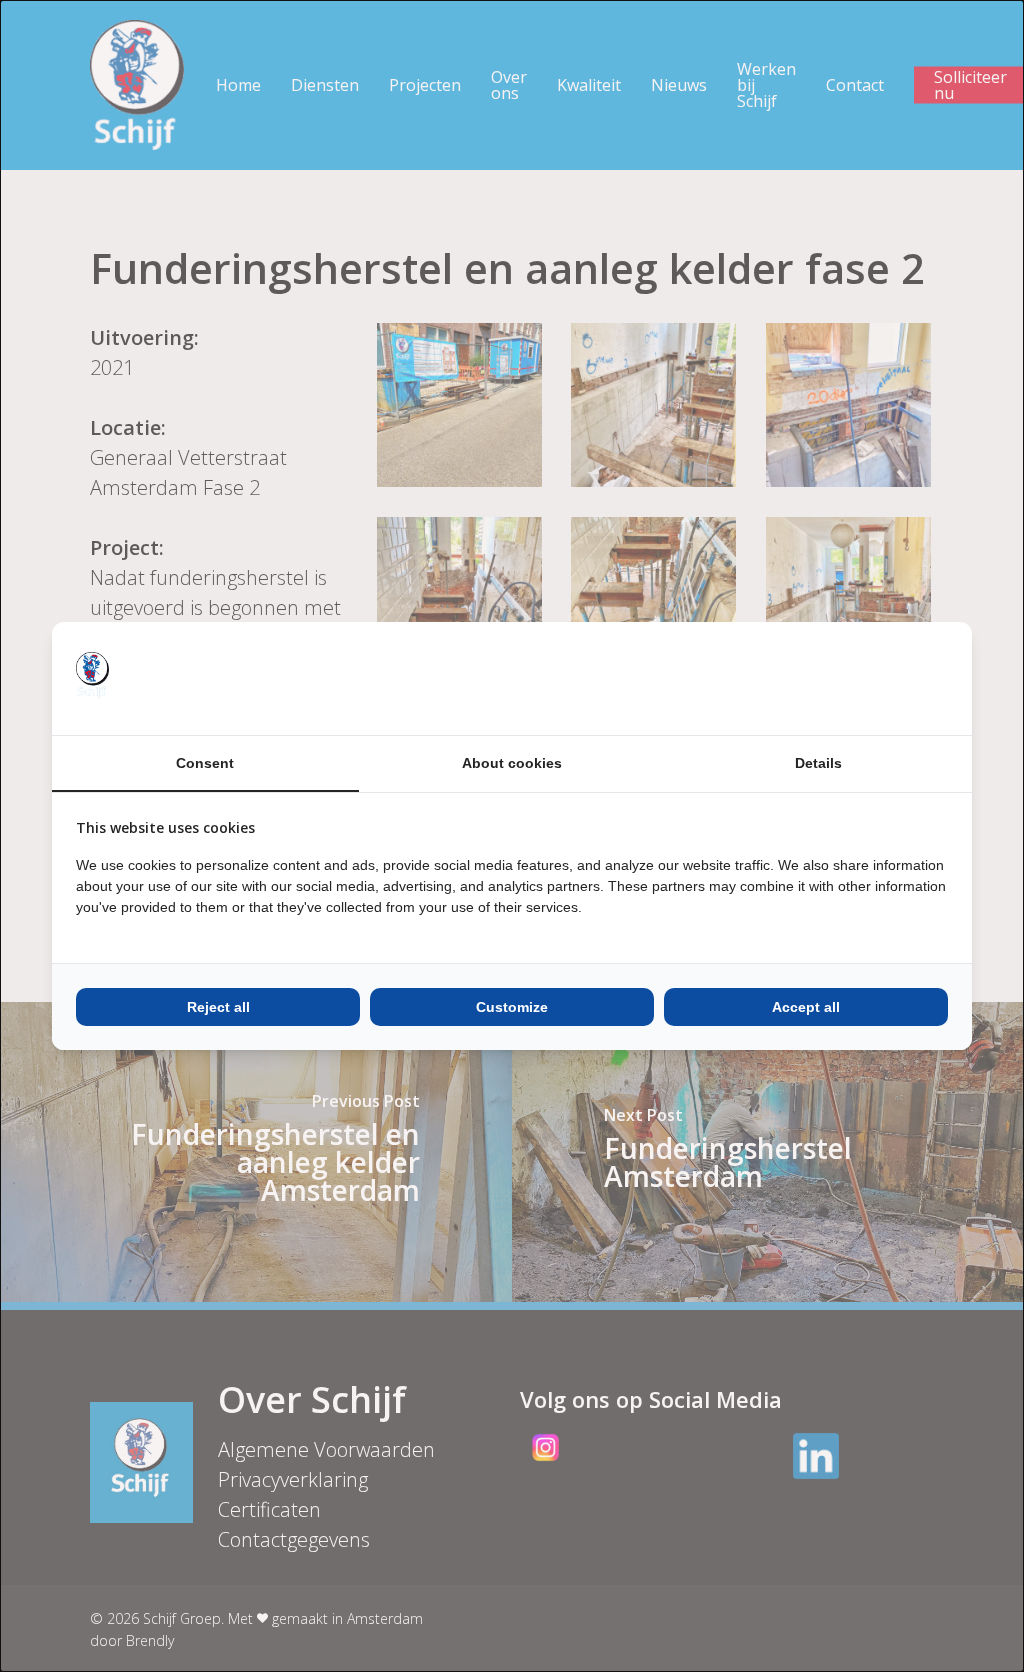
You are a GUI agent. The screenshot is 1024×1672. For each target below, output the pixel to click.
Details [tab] (818, 763)
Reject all (218, 1007)
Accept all (806, 1007)
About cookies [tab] (512, 763)
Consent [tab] (205, 763)
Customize (512, 1007)
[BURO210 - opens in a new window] (873, 678)
